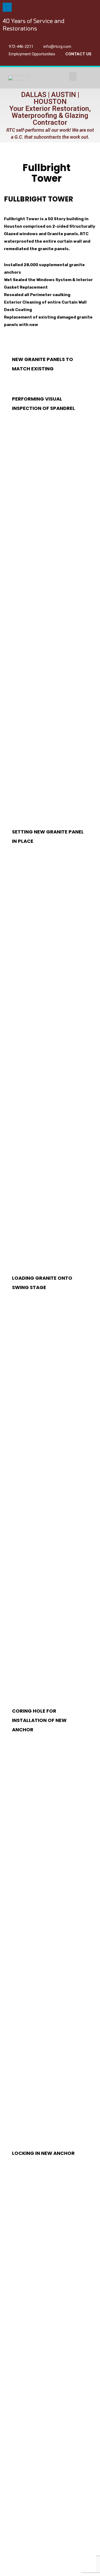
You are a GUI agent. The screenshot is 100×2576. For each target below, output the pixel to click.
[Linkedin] (7, 7)
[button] (73, 76)
